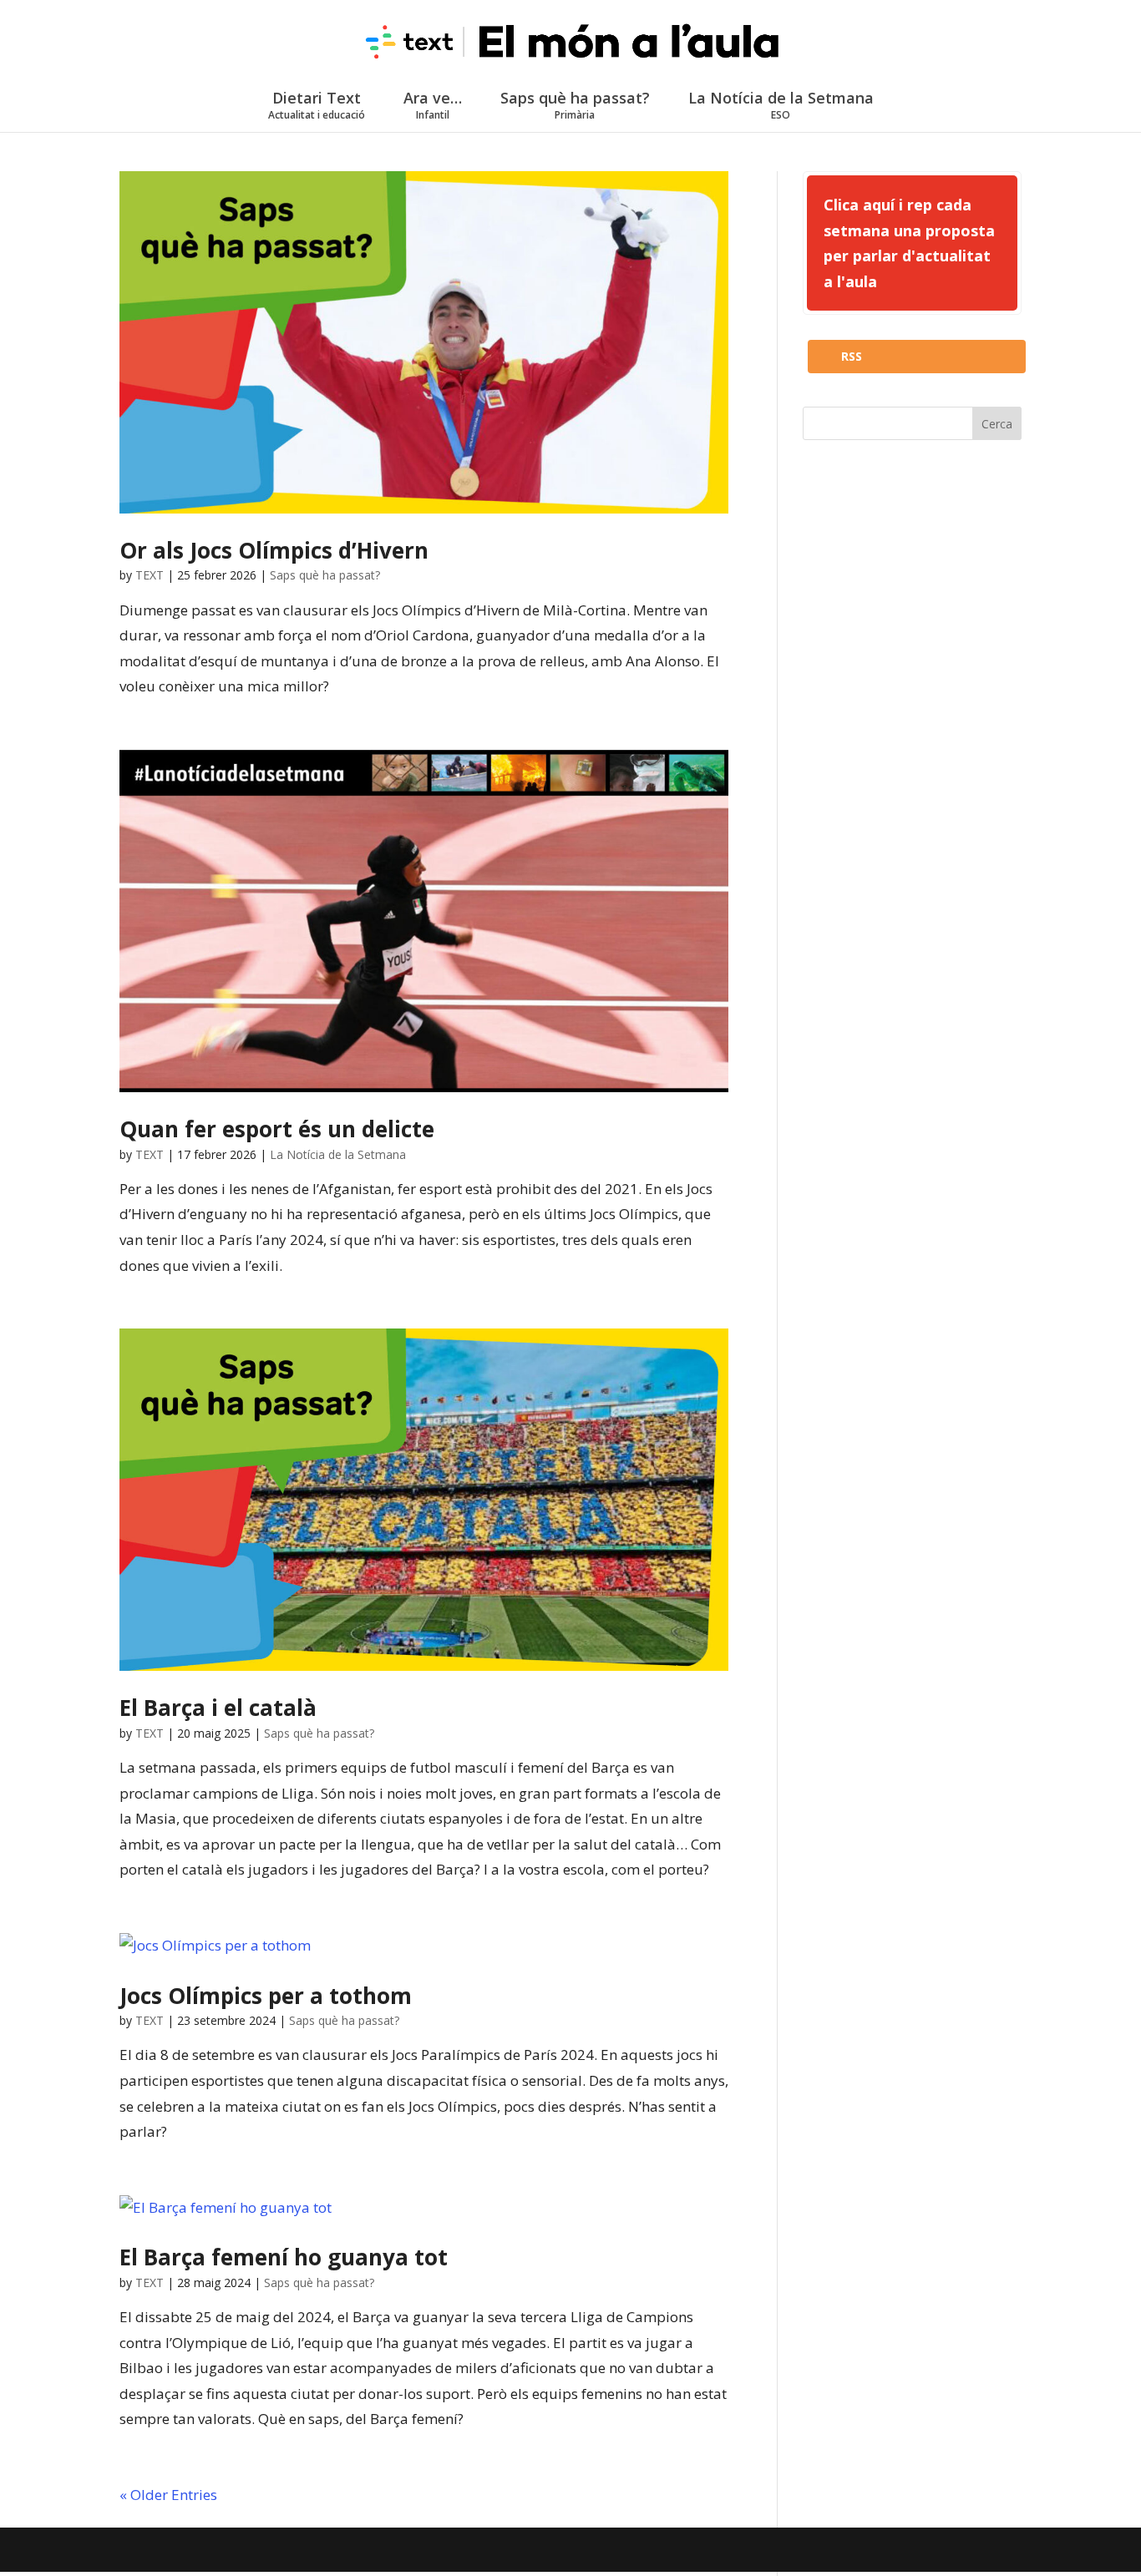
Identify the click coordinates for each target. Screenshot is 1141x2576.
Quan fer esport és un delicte (277, 1129)
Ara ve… (433, 105)
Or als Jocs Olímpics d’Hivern (274, 550)
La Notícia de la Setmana (781, 105)
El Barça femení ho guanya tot (284, 2257)
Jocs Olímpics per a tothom (266, 1996)
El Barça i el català (218, 1708)
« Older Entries (168, 2495)
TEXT (150, 575)
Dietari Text (317, 105)
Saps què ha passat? (575, 105)
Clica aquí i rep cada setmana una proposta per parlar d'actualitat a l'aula (909, 243)
